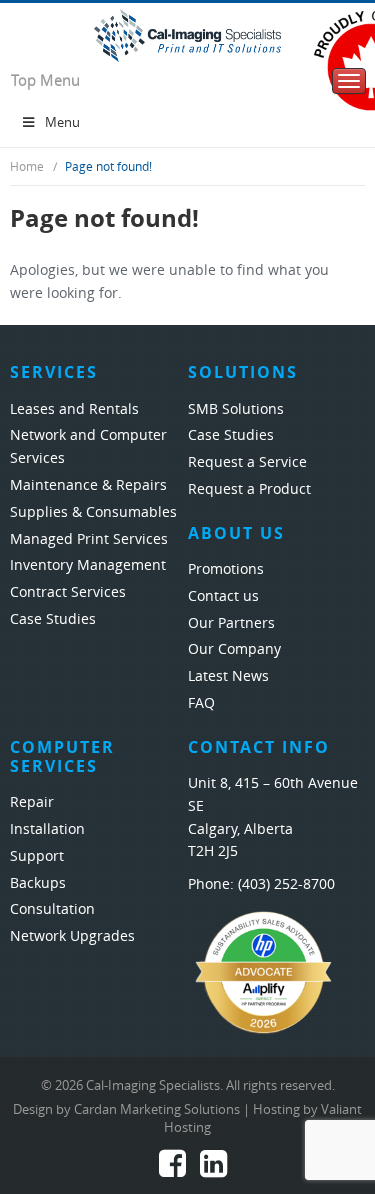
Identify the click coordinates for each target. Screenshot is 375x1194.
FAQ (201, 703)
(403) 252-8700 (286, 884)
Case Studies (53, 619)
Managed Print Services (89, 539)
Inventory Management (88, 565)
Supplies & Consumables (93, 512)
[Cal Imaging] (187, 34)
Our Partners (231, 623)
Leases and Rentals (74, 409)
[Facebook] (172, 1169)
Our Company (234, 649)
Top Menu (45, 81)
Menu (62, 122)
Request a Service (247, 462)
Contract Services (68, 592)
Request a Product (249, 489)
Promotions (226, 569)
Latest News (228, 676)
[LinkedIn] (213, 1169)
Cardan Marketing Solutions (157, 1109)
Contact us (223, 596)
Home (27, 167)
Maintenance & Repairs (88, 485)
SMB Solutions (236, 409)
